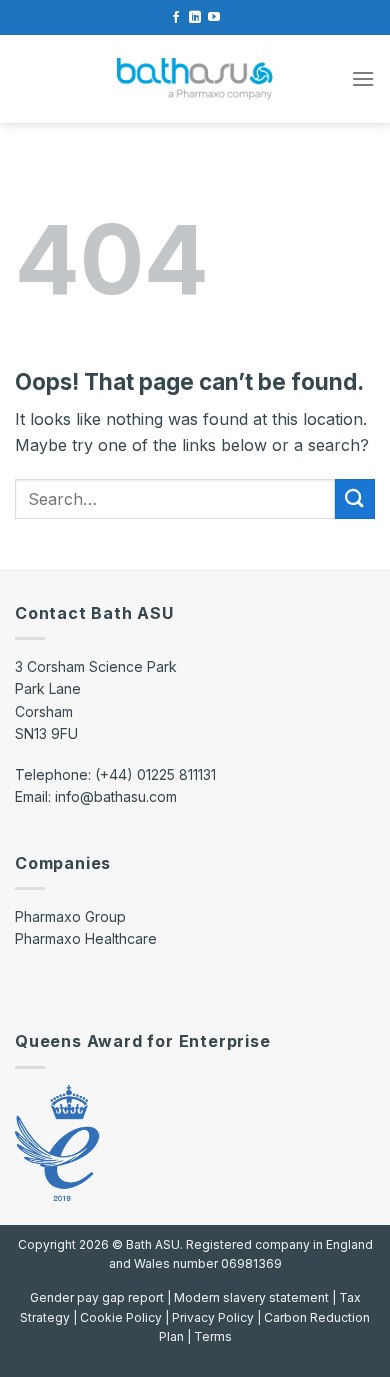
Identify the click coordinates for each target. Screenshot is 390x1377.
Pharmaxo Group (70, 916)
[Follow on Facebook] (176, 18)
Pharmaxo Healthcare (86, 938)
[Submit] (355, 498)
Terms (213, 1336)
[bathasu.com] (195, 79)
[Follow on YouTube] (214, 18)
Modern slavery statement (253, 1297)
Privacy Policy (213, 1317)
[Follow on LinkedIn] (195, 18)
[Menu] (363, 78)
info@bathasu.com (116, 796)
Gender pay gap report (98, 1297)
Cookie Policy (121, 1317)
